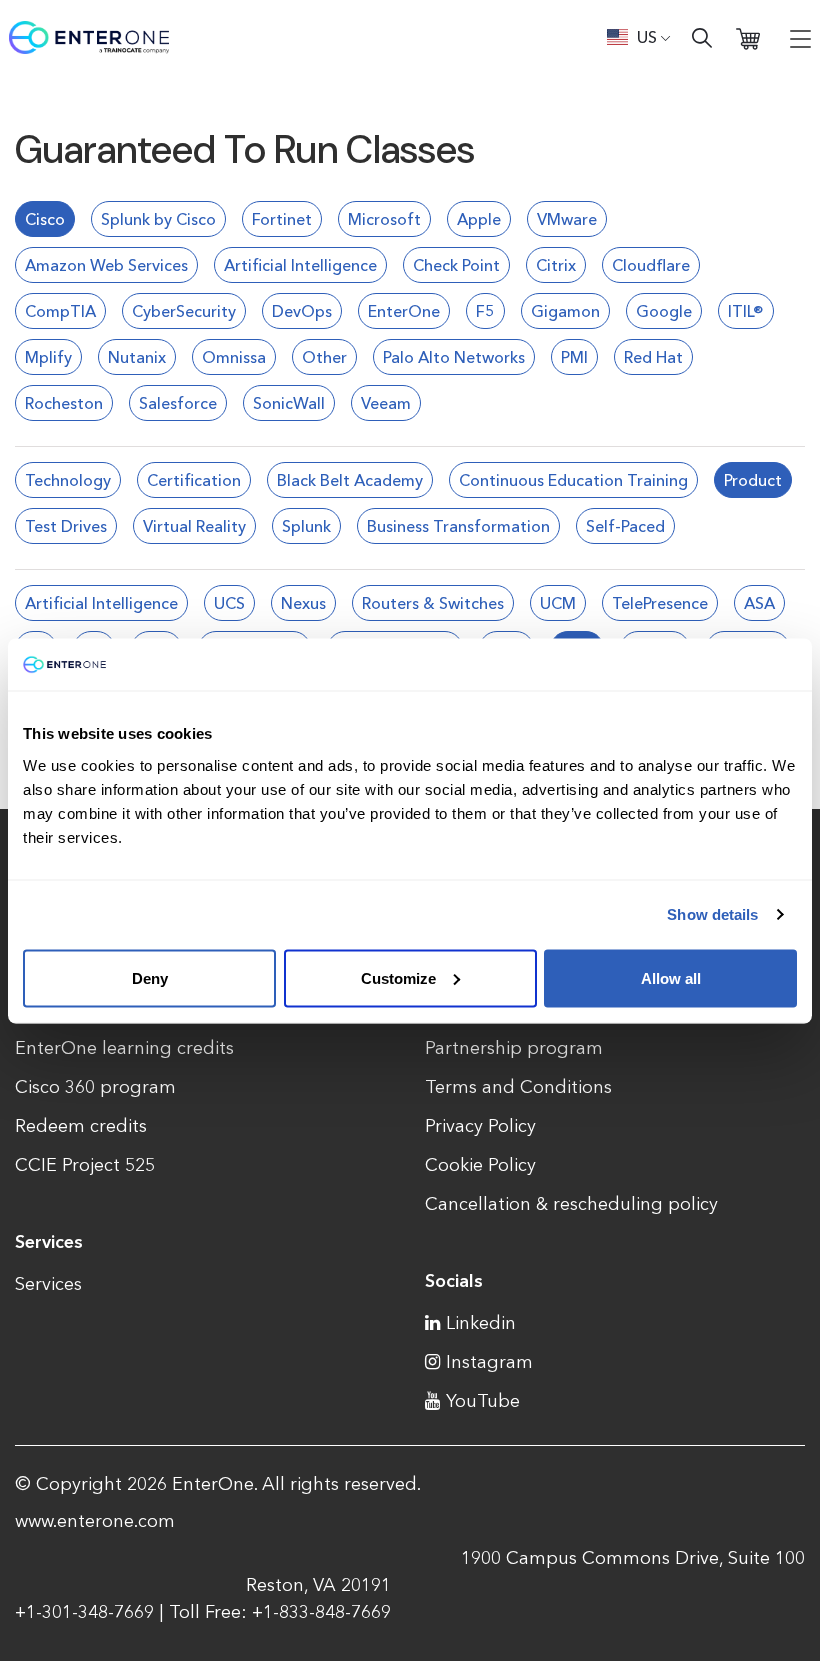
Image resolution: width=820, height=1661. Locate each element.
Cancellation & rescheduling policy (571, 1204)
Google (664, 311)
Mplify (48, 357)
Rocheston (64, 403)
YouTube (483, 1401)
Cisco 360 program (95, 1087)
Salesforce (178, 403)
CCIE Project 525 (85, 1165)
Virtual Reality (194, 526)
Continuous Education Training (573, 480)
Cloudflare (651, 265)
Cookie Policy (480, 1165)
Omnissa (234, 357)
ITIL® (746, 311)
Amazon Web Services (106, 265)
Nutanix (137, 357)
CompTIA (60, 311)
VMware (567, 219)
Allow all (671, 977)
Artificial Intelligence (300, 265)
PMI (574, 357)
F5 (485, 311)
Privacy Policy (480, 1126)
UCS (229, 603)
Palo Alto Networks (454, 357)
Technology (68, 480)
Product (753, 480)
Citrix (556, 265)
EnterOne (404, 311)
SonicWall (289, 403)
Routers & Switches (433, 603)
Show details (712, 914)
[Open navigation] (800, 38)
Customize (398, 977)
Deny (150, 977)
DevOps (302, 311)
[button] (639, 37)
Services (48, 1284)
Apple (479, 219)
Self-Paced (625, 526)
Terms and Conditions (518, 1087)
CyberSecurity (184, 311)
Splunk (306, 526)
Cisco (45, 219)
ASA (759, 603)
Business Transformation (458, 526)
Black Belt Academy (350, 480)
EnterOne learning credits (124, 1048)
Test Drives (66, 526)
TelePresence (660, 603)
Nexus (303, 603)
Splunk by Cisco (158, 219)
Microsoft (384, 219)
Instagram (489, 1362)
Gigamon (565, 311)
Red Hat (653, 357)
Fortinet (282, 219)
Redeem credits (81, 1126)
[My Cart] (748, 37)
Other (324, 357)
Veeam (386, 403)
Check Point (456, 265)
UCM (558, 603)
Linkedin (481, 1323)
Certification (194, 480)
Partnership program (514, 1048)
